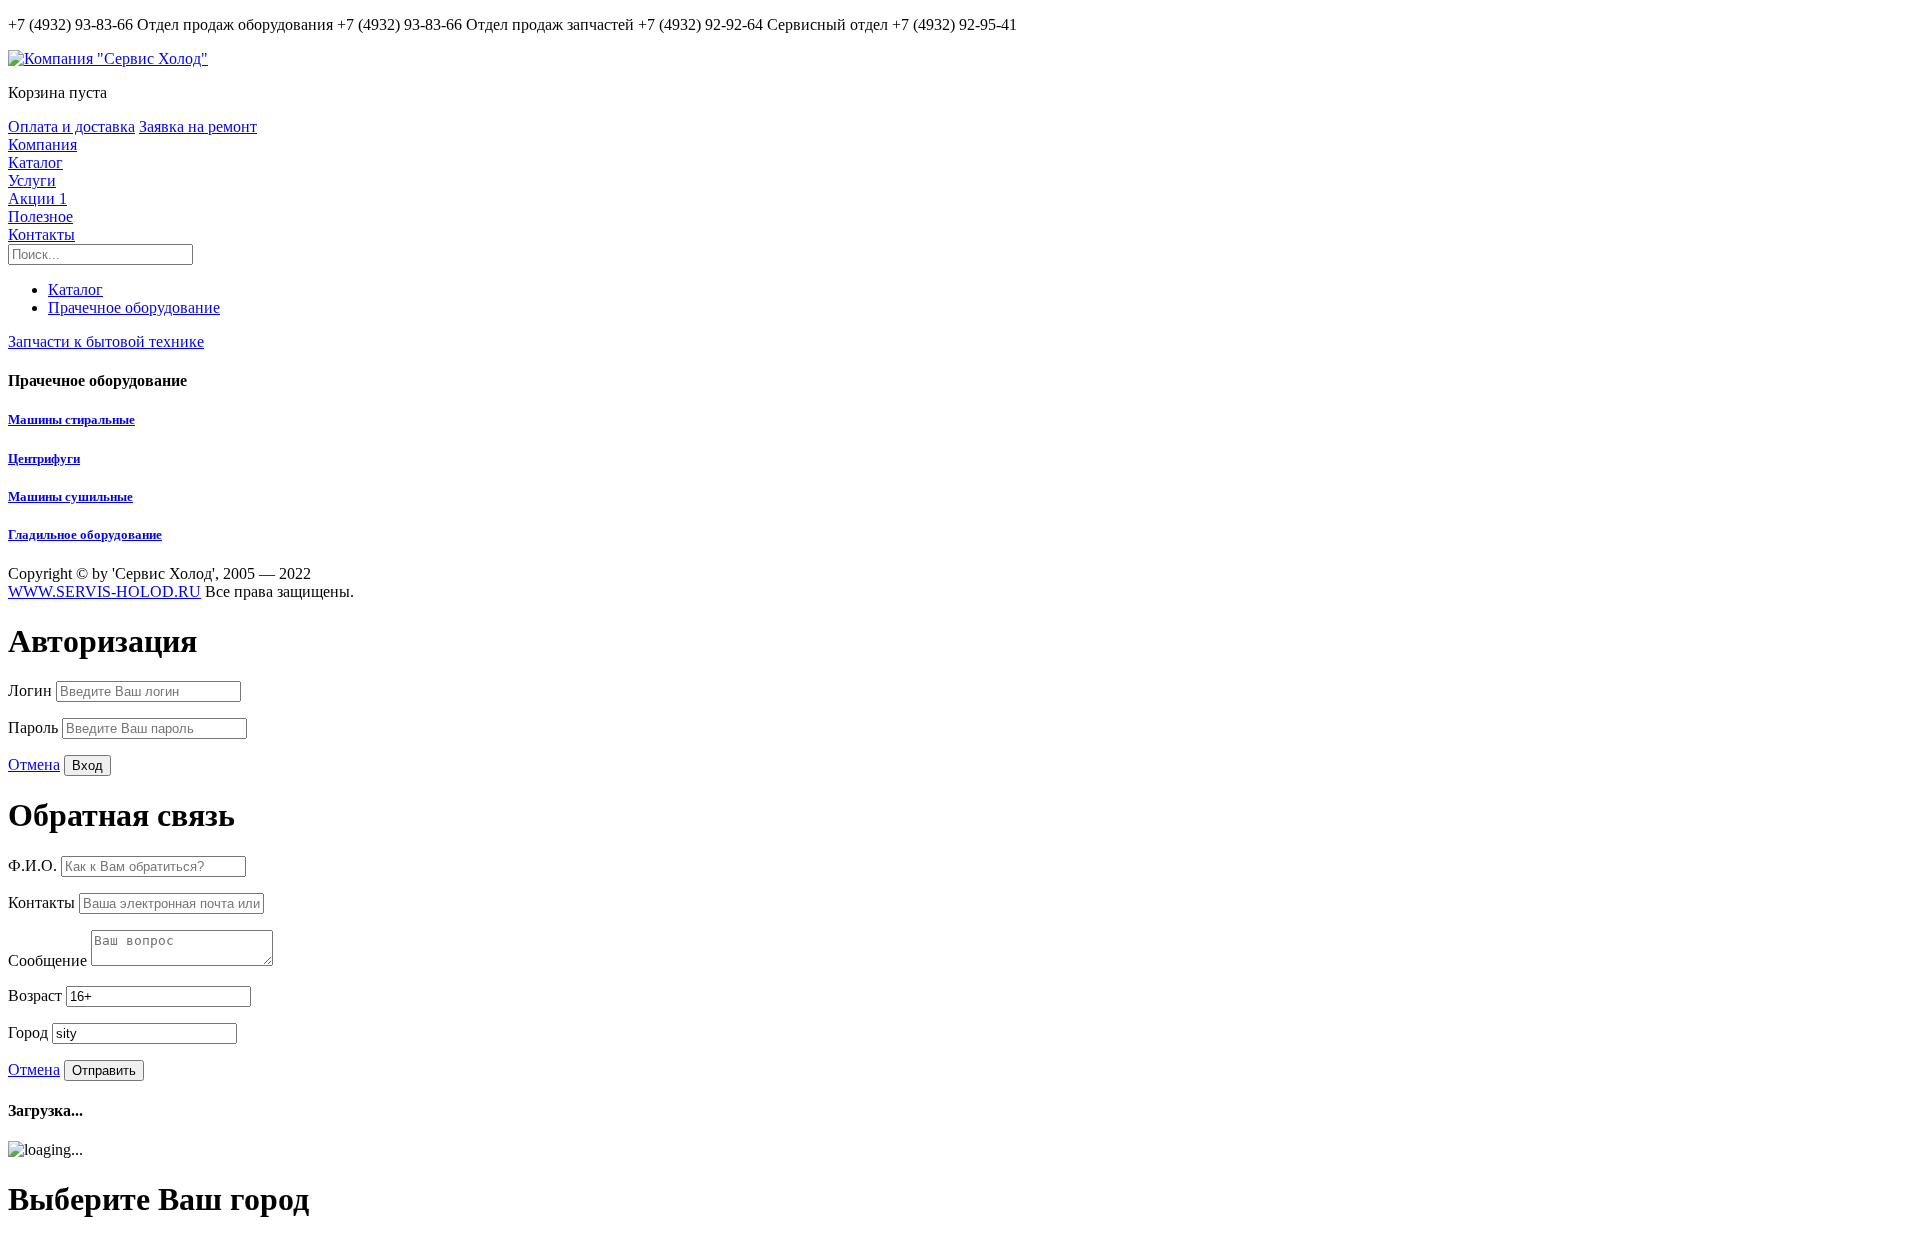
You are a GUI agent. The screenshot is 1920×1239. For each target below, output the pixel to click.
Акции (37, 198)
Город (30, 1032)
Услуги (32, 180)
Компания (42, 144)
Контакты (41, 234)
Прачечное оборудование (134, 307)
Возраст (37, 995)
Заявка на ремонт (198, 126)
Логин (32, 690)
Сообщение (49, 960)
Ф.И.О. (34, 865)
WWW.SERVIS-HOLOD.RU (104, 591)
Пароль (35, 727)
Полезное (40, 216)
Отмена (34, 764)
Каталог (35, 162)
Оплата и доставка (71, 126)
